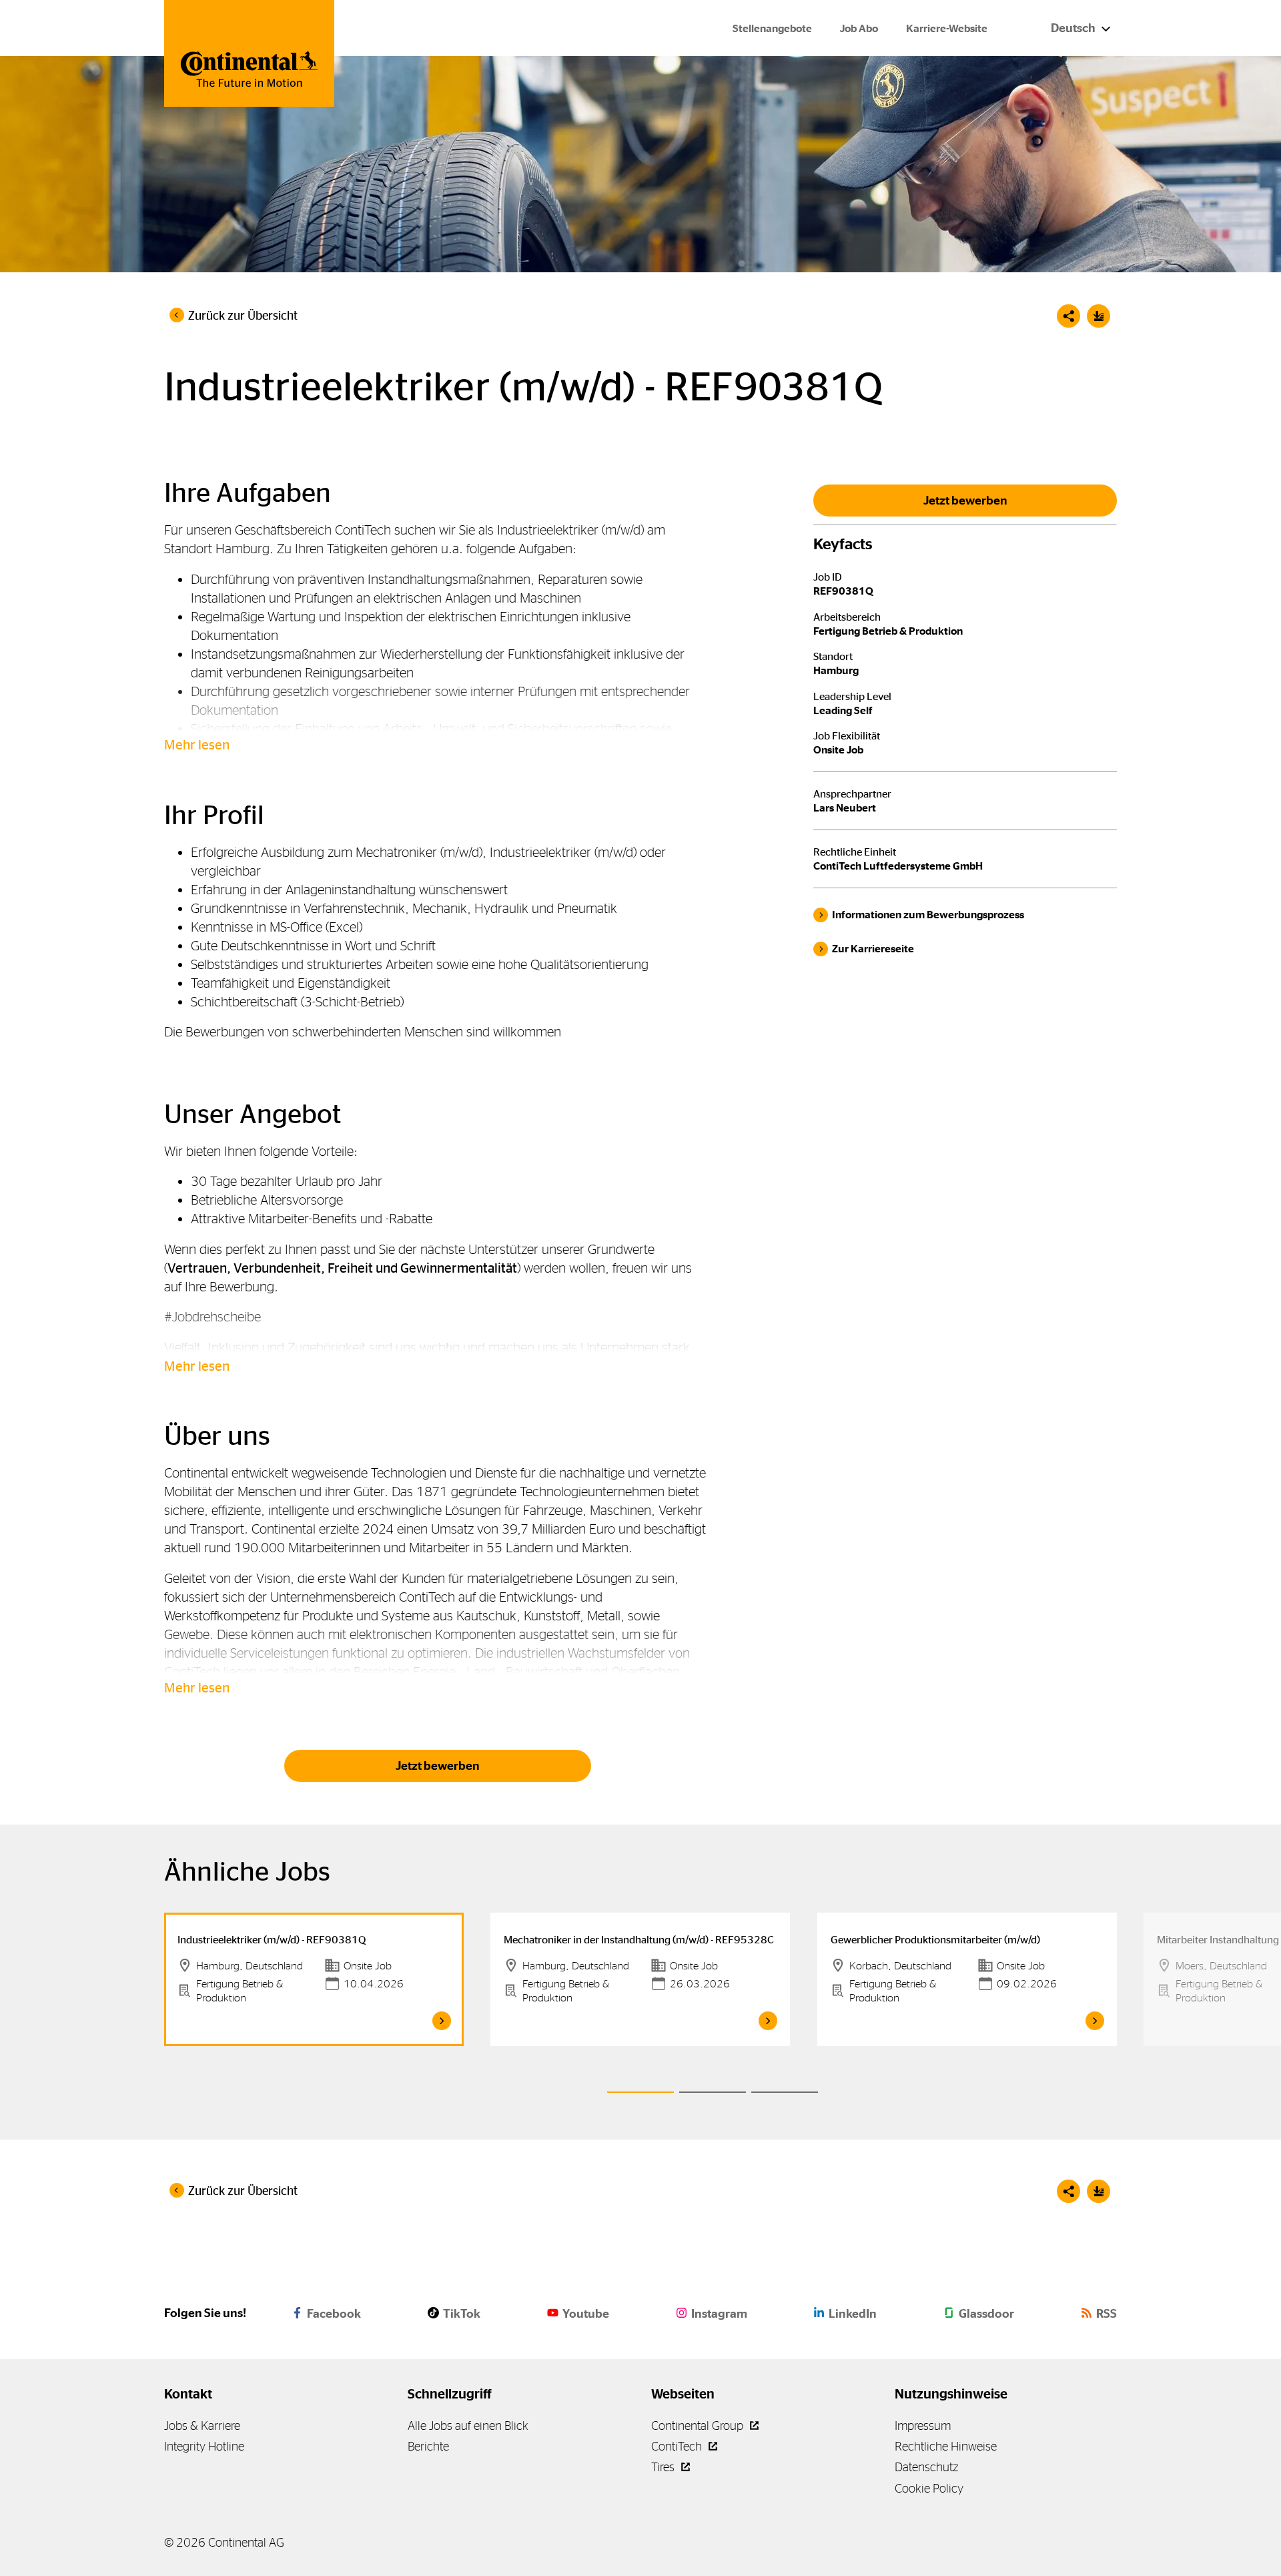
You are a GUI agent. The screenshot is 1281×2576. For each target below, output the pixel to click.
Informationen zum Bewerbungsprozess (928, 915)
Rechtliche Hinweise (946, 2446)
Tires (664, 2467)
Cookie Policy (929, 2488)
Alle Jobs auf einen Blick (468, 2426)
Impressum (923, 2426)
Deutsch (1074, 28)
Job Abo (859, 28)
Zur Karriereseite (873, 949)
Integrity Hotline (204, 2446)
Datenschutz (926, 2467)
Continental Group (699, 2426)
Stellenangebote (772, 28)
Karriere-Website (947, 28)
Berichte (428, 2446)
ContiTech (678, 2446)
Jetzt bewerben (438, 1766)
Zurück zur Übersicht (243, 316)
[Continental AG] (249, 53)
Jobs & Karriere (202, 2426)
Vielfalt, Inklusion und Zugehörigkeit (265, 1347)
